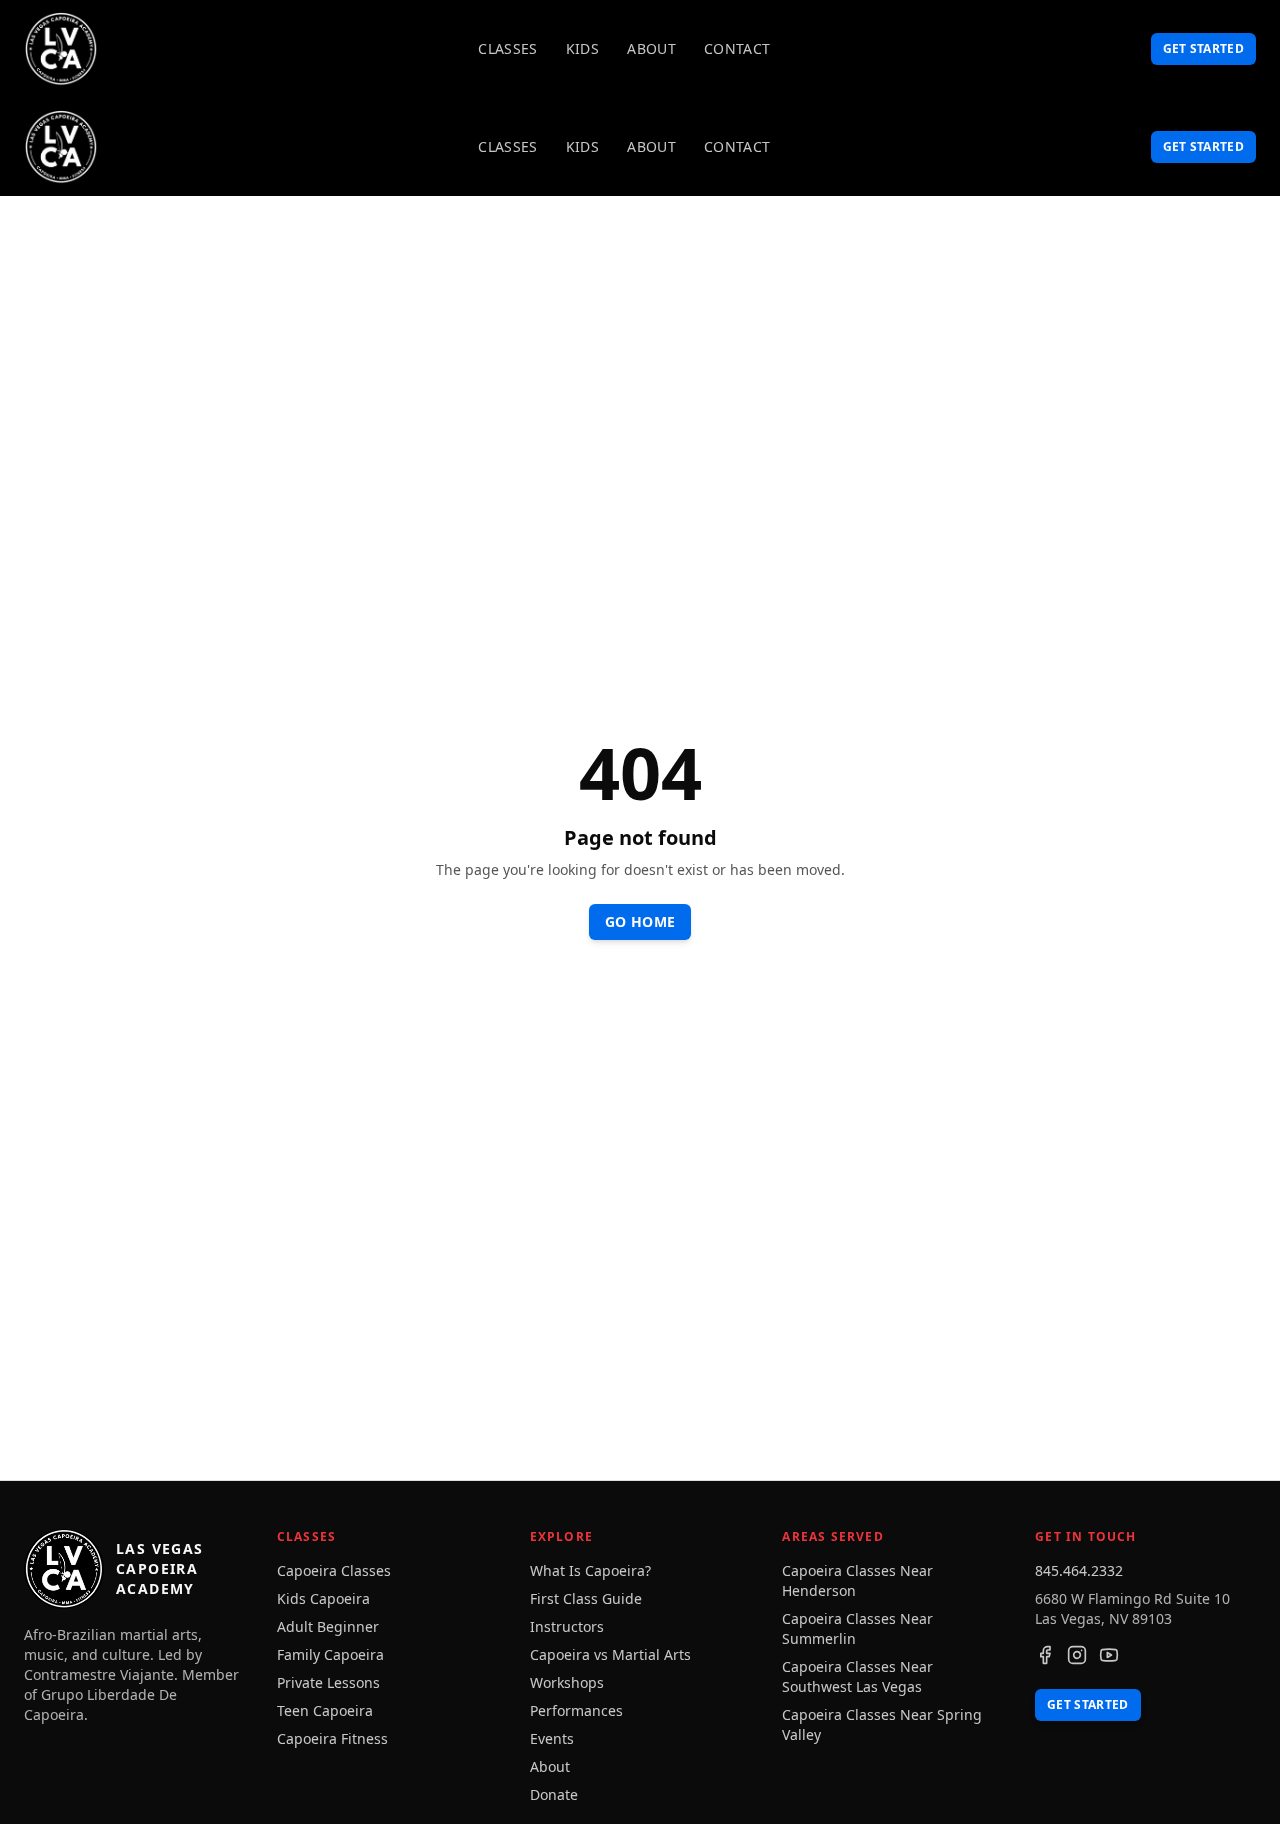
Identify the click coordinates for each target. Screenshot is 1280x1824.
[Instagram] (1077, 1655)
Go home (640, 921)
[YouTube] (1109, 1655)
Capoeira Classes (334, 1570)
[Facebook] (1045, 1655)
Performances (576, 1710)
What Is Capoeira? (590, 1570)
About (651, 48)
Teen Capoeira (325, 1710)
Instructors (567, 1626)
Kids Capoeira (323, 1598)
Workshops (567, 1682)
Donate (554, 1794)
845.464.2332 (1079, 1570)
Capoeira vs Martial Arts (610, 1654)
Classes (507, 48)
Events (552, 1738)
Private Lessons (328, 1682)
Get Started (1203, 48)
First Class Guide (586, 1598)
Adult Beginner (328, 1626)
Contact (737, 48)
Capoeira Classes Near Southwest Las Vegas (857, 1676)
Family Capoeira (330, 1654)
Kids (582, 48)
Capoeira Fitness (332, 1738)
